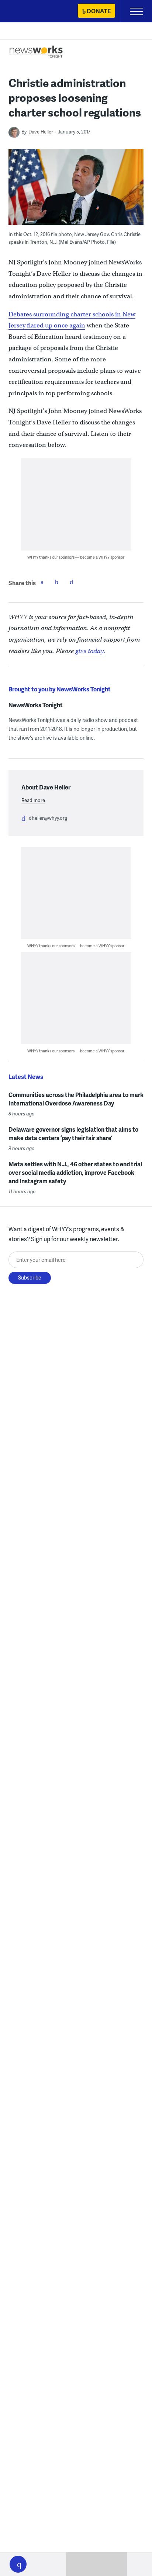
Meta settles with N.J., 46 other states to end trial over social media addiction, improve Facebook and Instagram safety (75, 1172)
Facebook (42, 582)
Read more (33, 800)
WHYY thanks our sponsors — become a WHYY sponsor (76, 557)
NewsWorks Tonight (36, 705)
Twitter (57, 582)
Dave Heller (41, 132)
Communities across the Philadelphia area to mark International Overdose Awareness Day (76, 1099)
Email (72, 582)
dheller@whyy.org (48, 818)
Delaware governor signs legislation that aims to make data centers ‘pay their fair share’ (73, 1133)
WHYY (28, 12)
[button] (18, 2564)
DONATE (99, 11)
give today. (90, 651)
